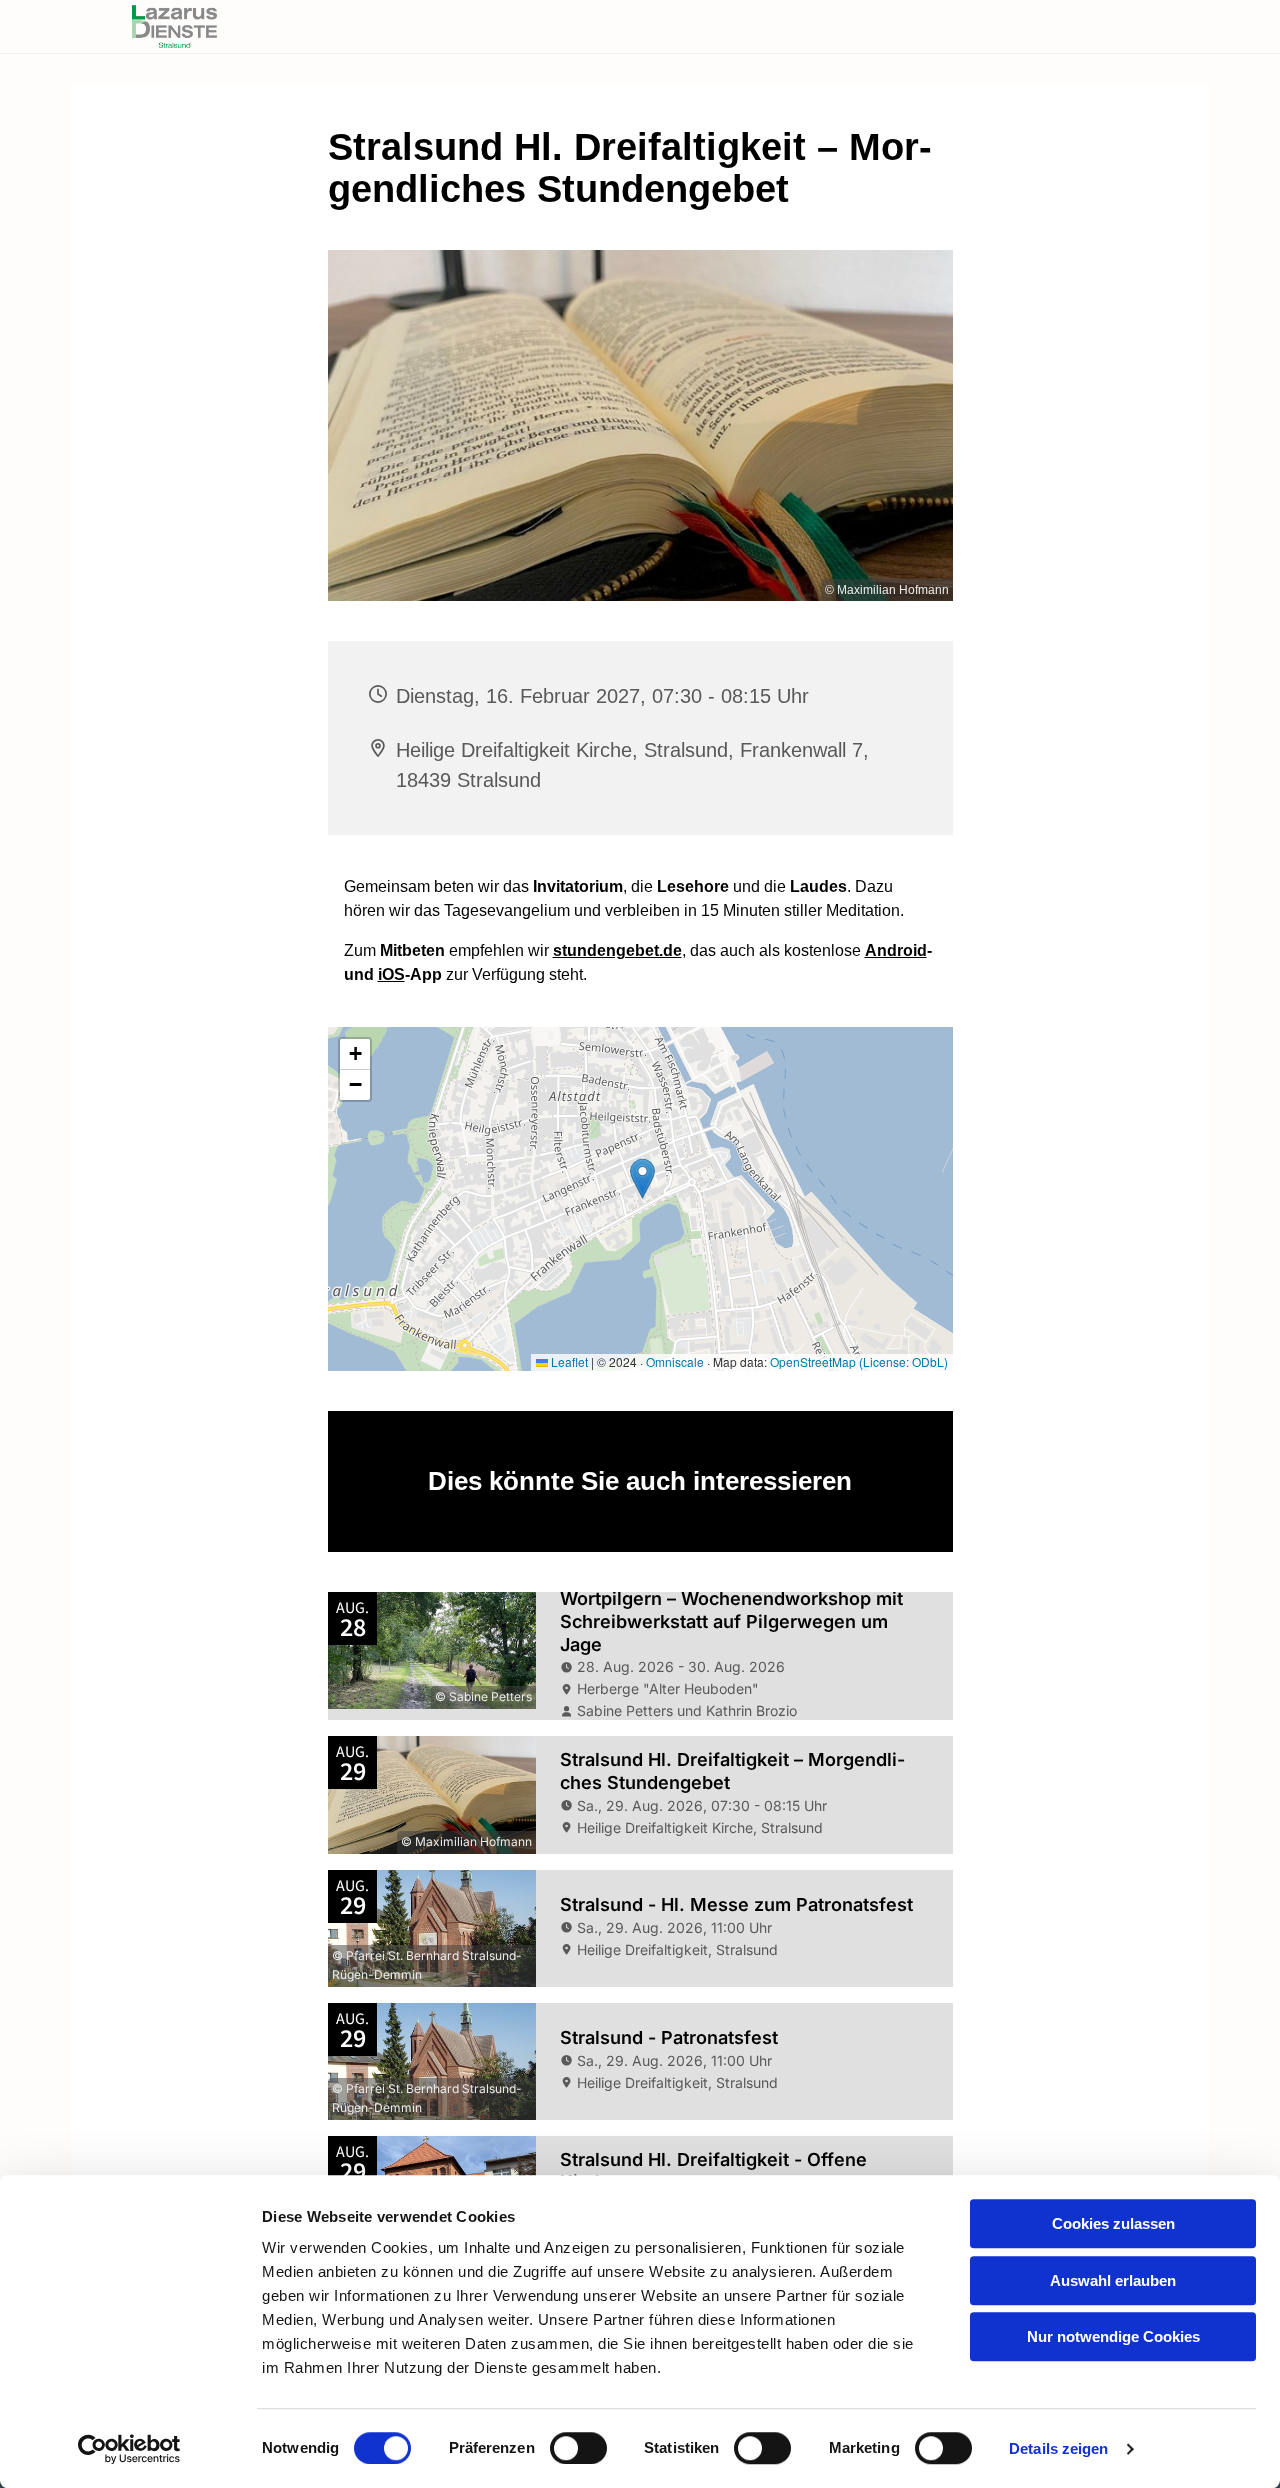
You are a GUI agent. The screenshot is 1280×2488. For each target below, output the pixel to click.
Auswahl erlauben (1113, 2280)
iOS (391, 974)
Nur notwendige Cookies (1113, 2336)
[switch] (578, 2448)
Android (896, 950)
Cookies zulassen (1113, 2223)
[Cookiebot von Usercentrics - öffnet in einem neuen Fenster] (129, 2449)
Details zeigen (1058, 2448)
